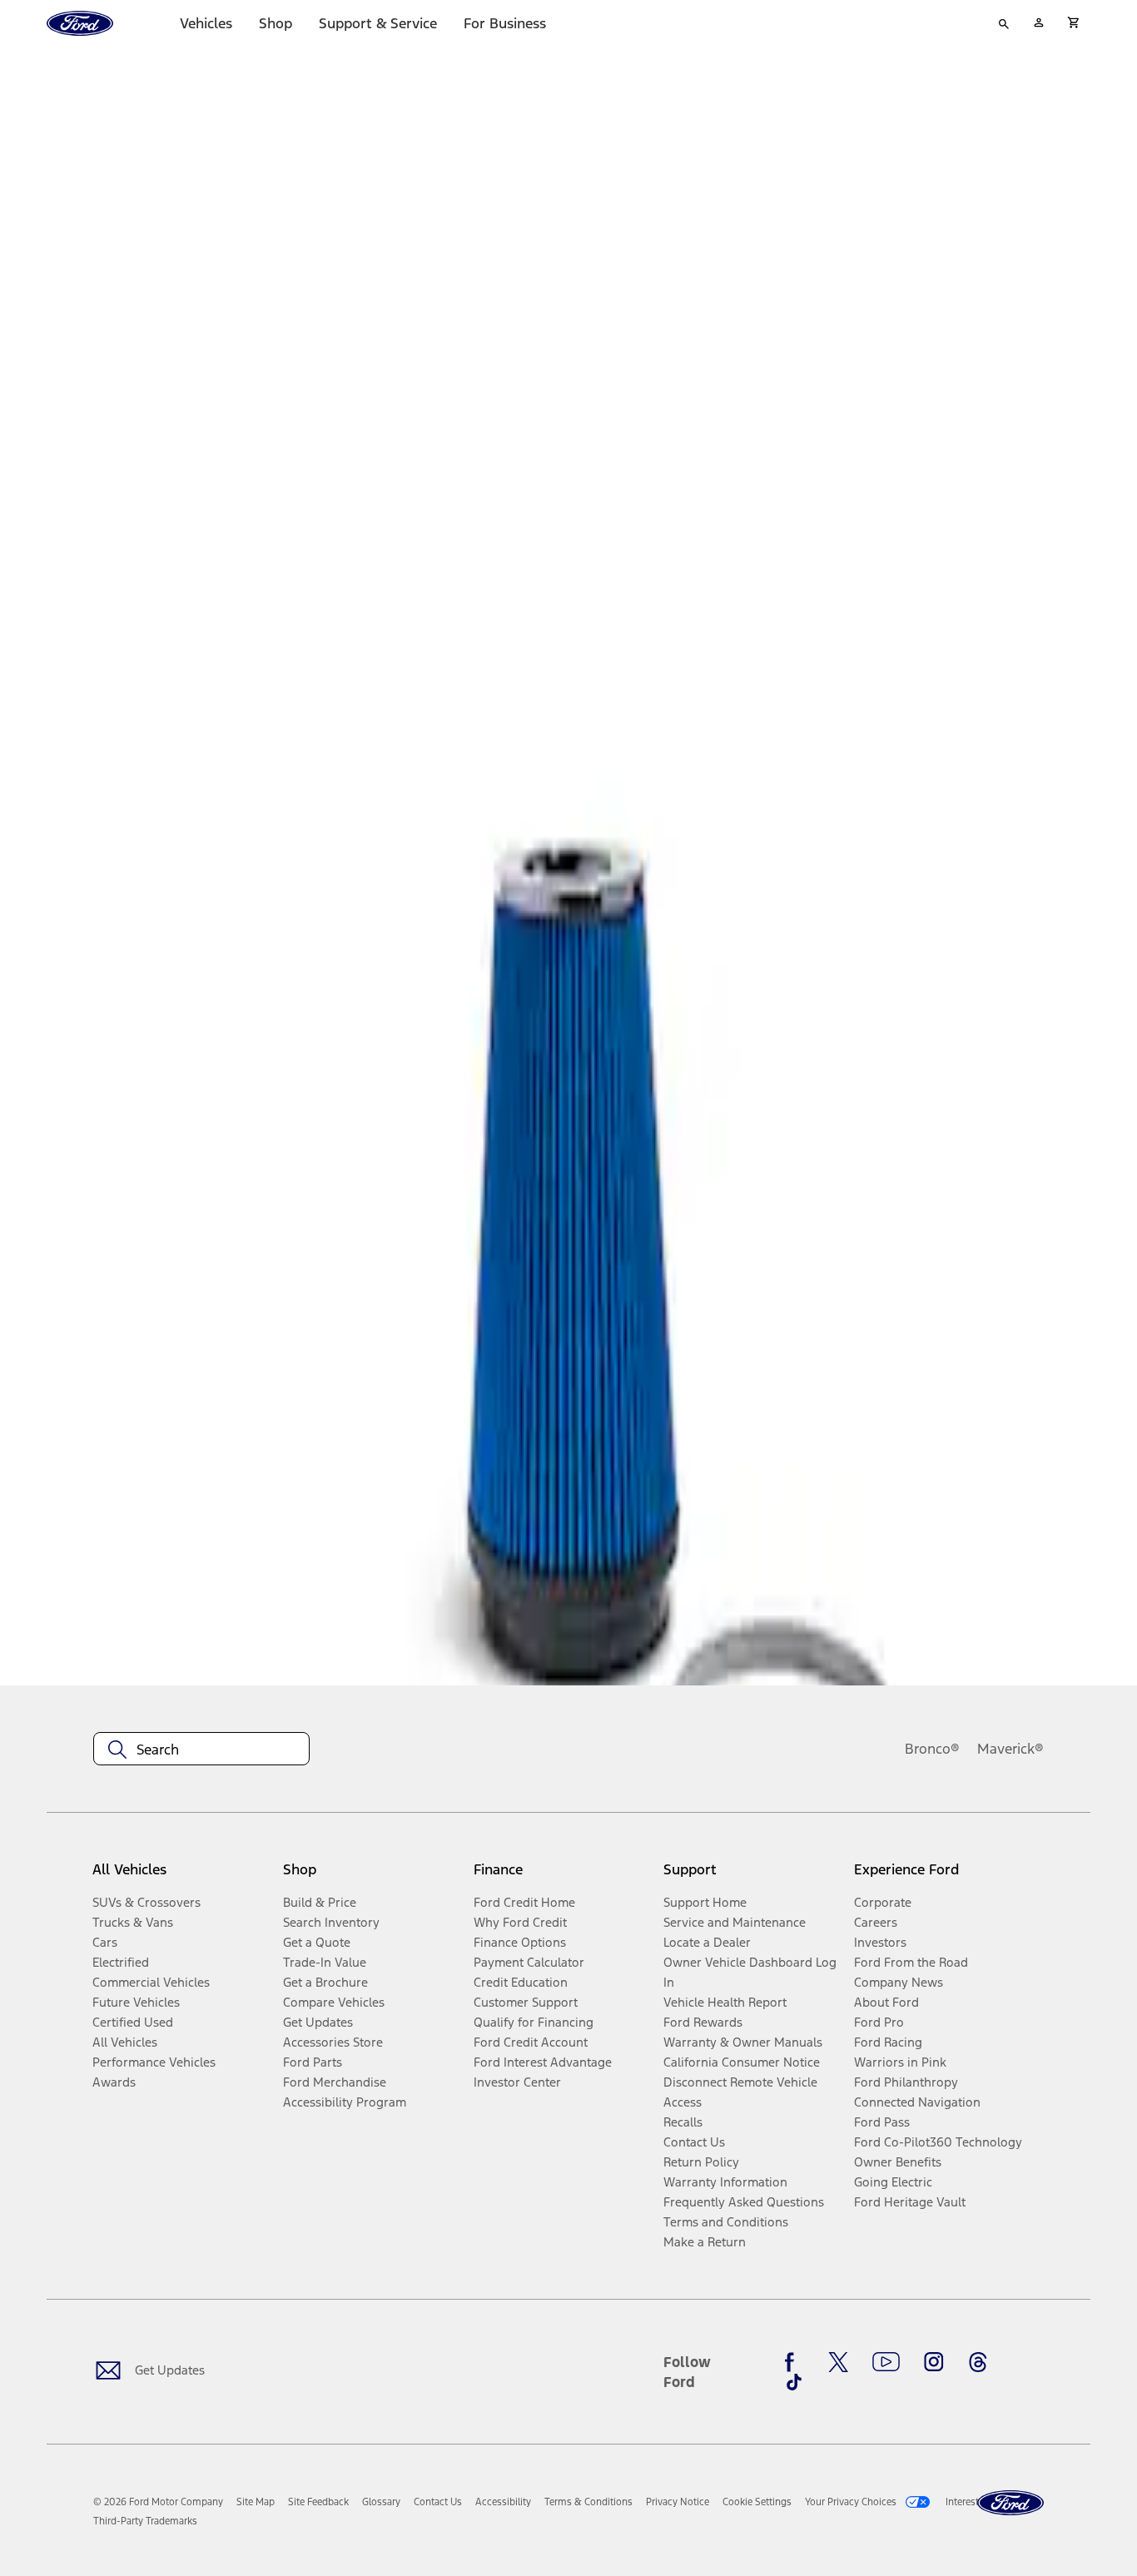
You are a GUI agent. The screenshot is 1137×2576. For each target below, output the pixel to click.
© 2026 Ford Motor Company (158, 2502)
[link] (256, 2502)
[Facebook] (794, 2362)
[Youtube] (886, 2362)
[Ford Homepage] (1010, 2503)
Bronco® (932, 1749)
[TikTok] (794, 2382)
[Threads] (978, 2362)
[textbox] (201, 1750)
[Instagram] (934, 2362)
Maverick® (1010, 1749)
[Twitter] (838, 2362)
